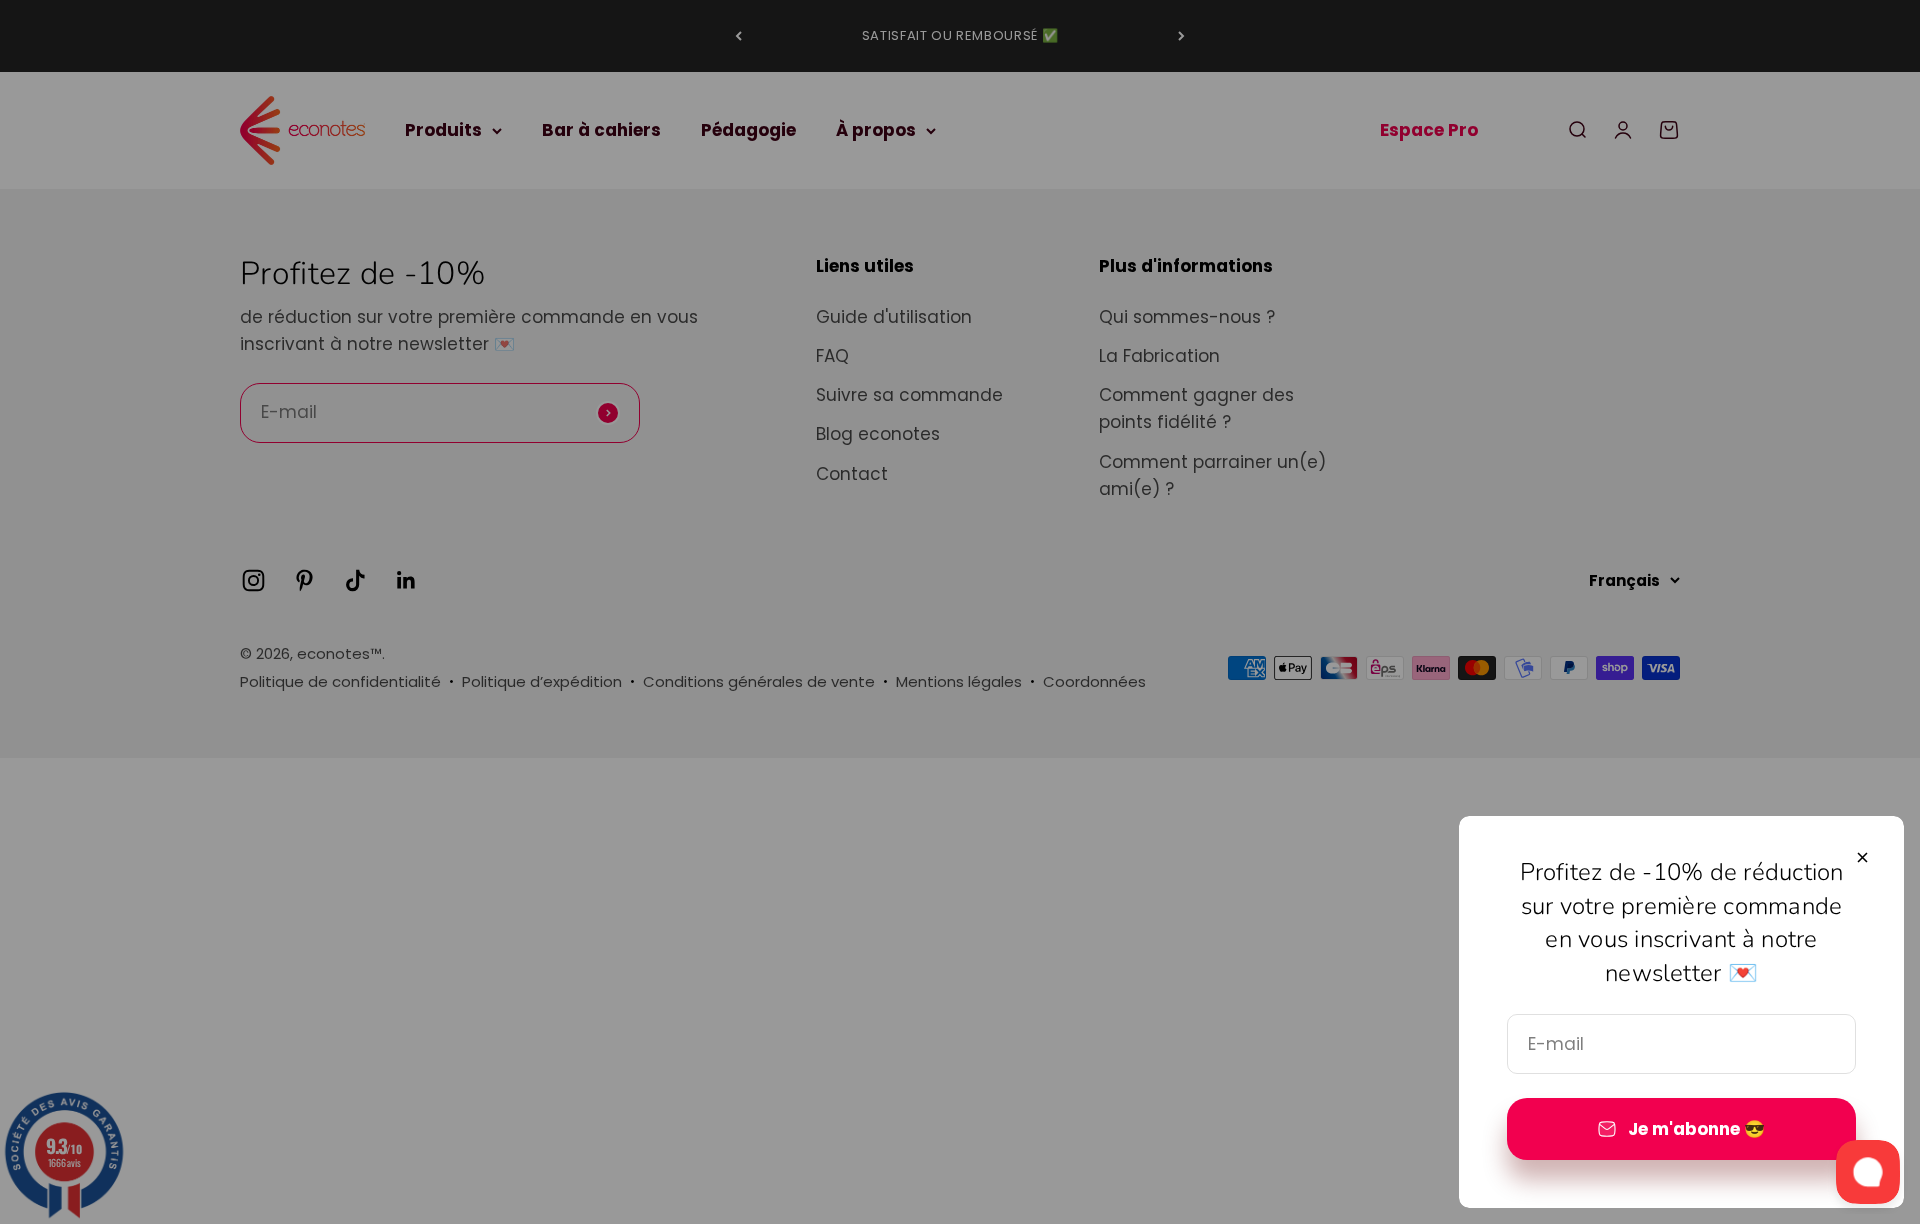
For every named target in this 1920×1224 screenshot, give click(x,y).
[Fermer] (1862, 857)
